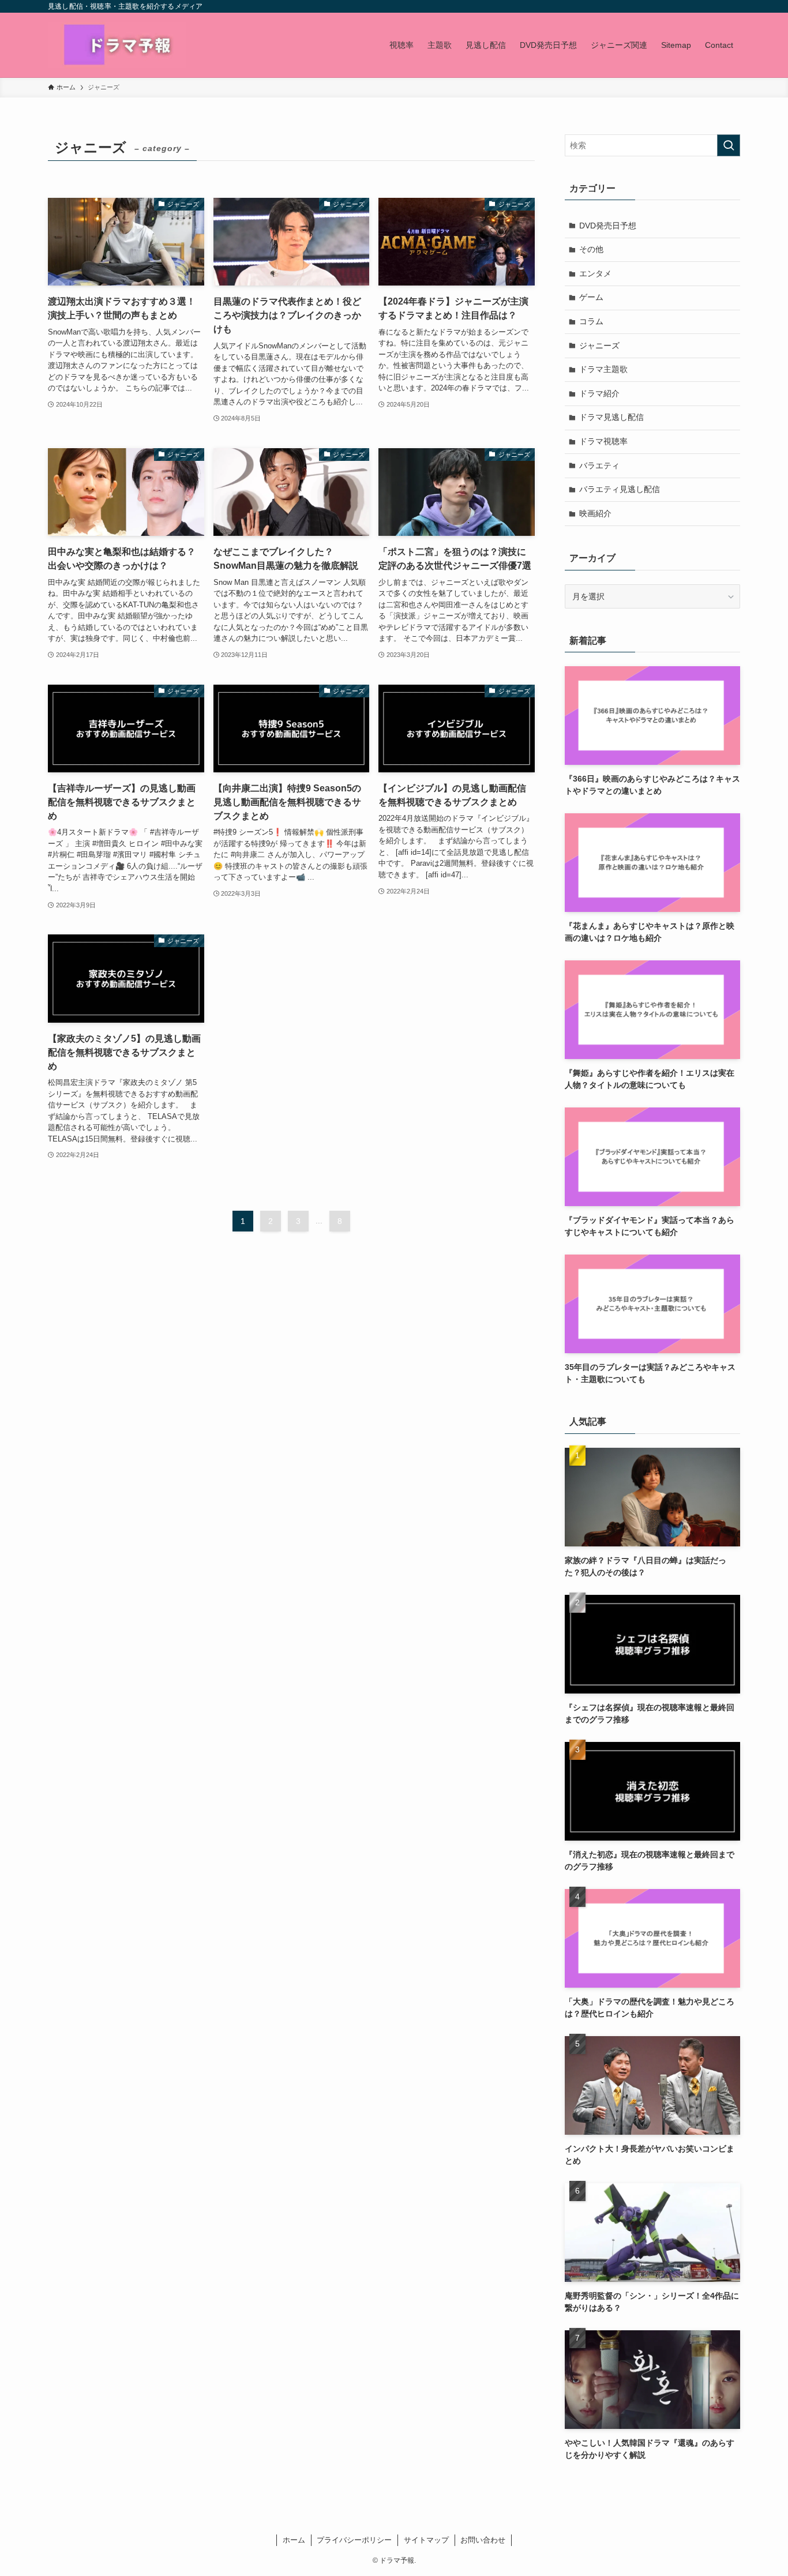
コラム (591, 321)
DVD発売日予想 (608, 226)
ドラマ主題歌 (603, 369)
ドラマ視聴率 (603, 441)
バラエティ (599, 465)
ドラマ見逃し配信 (611, 417)
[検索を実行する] (729, 145)
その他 (591, 249)
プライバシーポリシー (354, 2540)
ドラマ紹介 (599, 393)
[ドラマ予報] (117, 45)
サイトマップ (426, 2540)
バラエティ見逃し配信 (620, 489)
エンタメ (595, 273)
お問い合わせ (483, 2540)
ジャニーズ (599, 346)
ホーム (294, 2540)
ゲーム (591, 297)
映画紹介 (595, 513)
